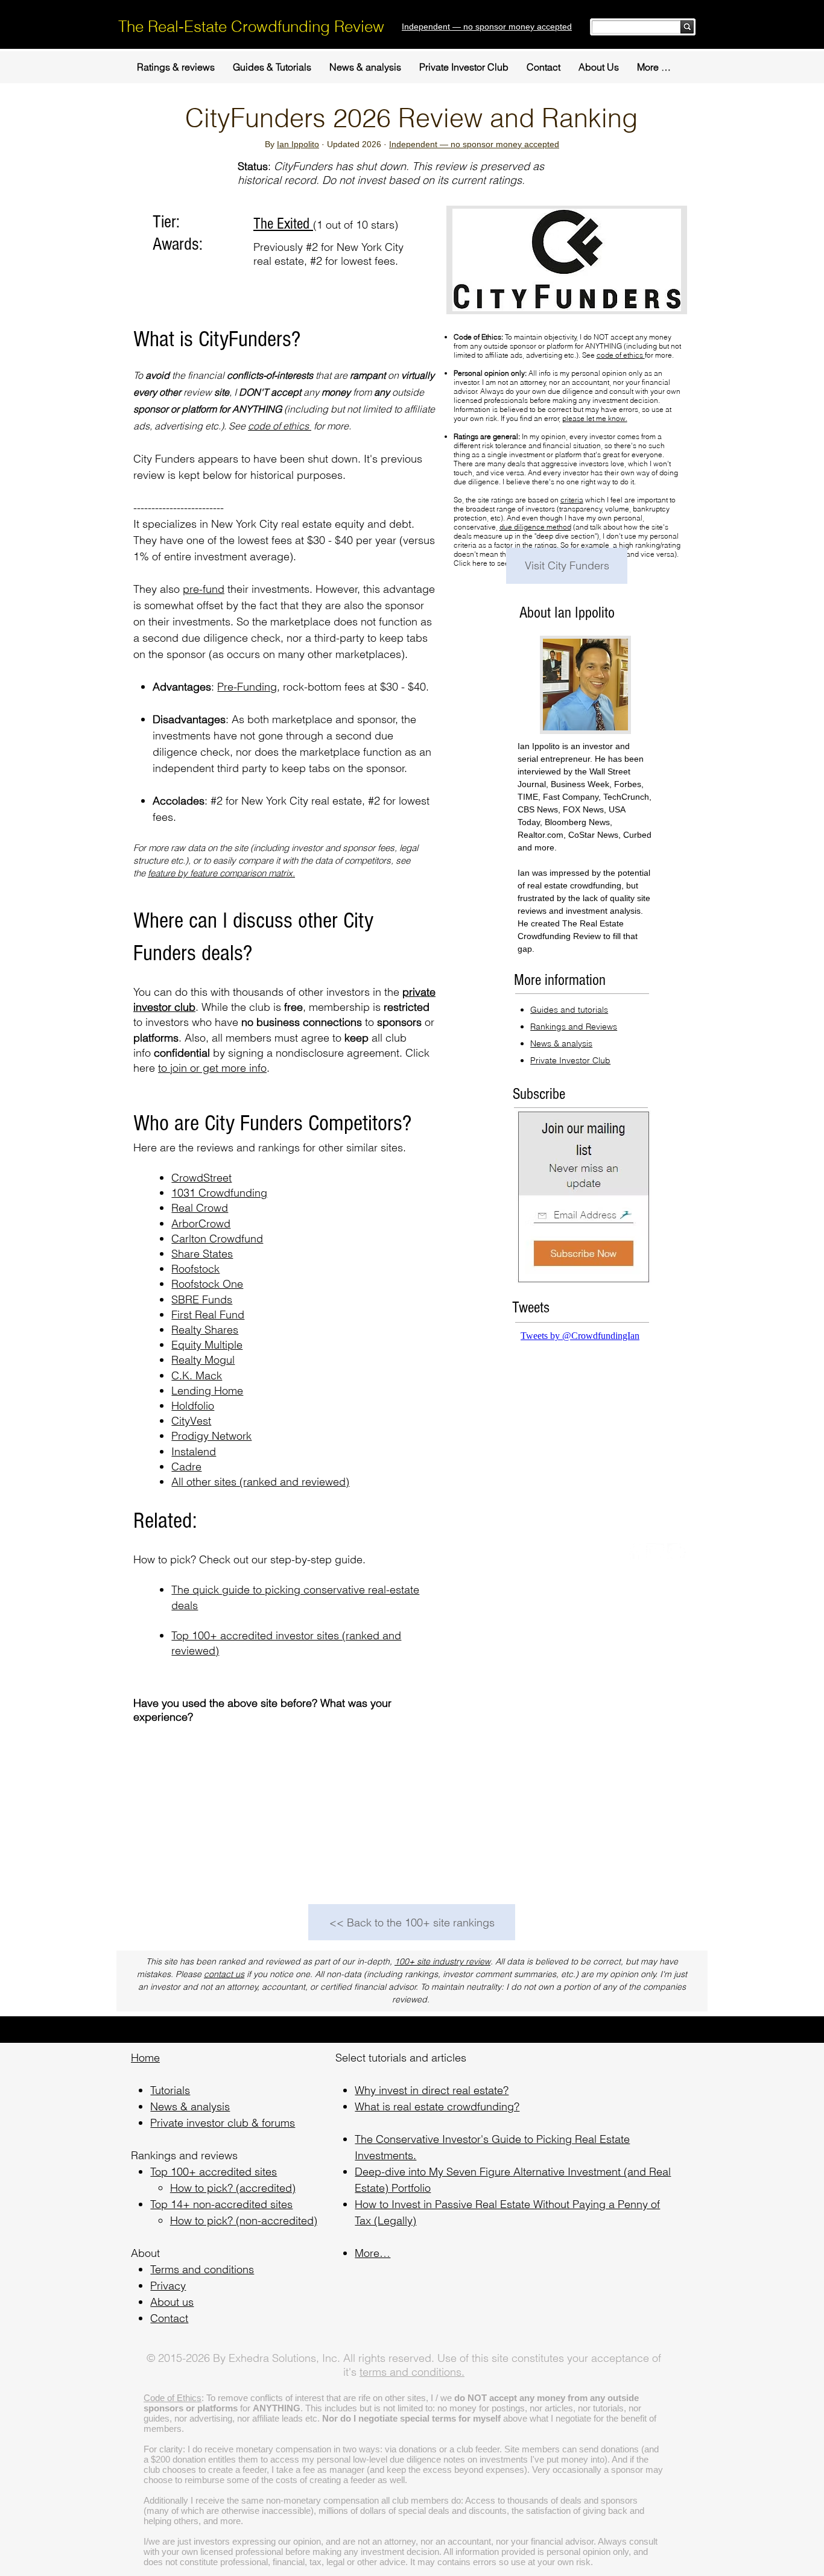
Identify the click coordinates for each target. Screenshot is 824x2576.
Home (145, 2058)
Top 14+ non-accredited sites (221, 2204)
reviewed (193, 1650)
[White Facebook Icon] (634, 1552)
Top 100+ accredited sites (214, 2172)
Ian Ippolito (298, 144)
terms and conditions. (412, 2372)
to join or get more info (212, 1068)
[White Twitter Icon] (655, 1552)
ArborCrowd (201, 1223)
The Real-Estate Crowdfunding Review (251, 27)
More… (372, 2253)
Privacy (168, 2286)
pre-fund (204, 589)
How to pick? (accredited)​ (233, 2188)
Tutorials (170, 2090)
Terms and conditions (202, 2269)
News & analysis (190, 2106)
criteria (572, 500)
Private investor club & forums (223, 2123)
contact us (224, 1974)
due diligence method (535, 527)
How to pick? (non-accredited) (244, 2220)
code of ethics (280, 426)
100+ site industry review (442, 1961)
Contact (169, 2318)
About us (172, 2302)
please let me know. (595, 418)
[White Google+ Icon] (676, 1552)
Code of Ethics (173, 2398)
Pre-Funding (247, 687)
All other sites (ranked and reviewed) (260, 1482)
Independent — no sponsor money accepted (474, 144)
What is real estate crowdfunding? (437, 2106)
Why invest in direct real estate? (432, 2090)
